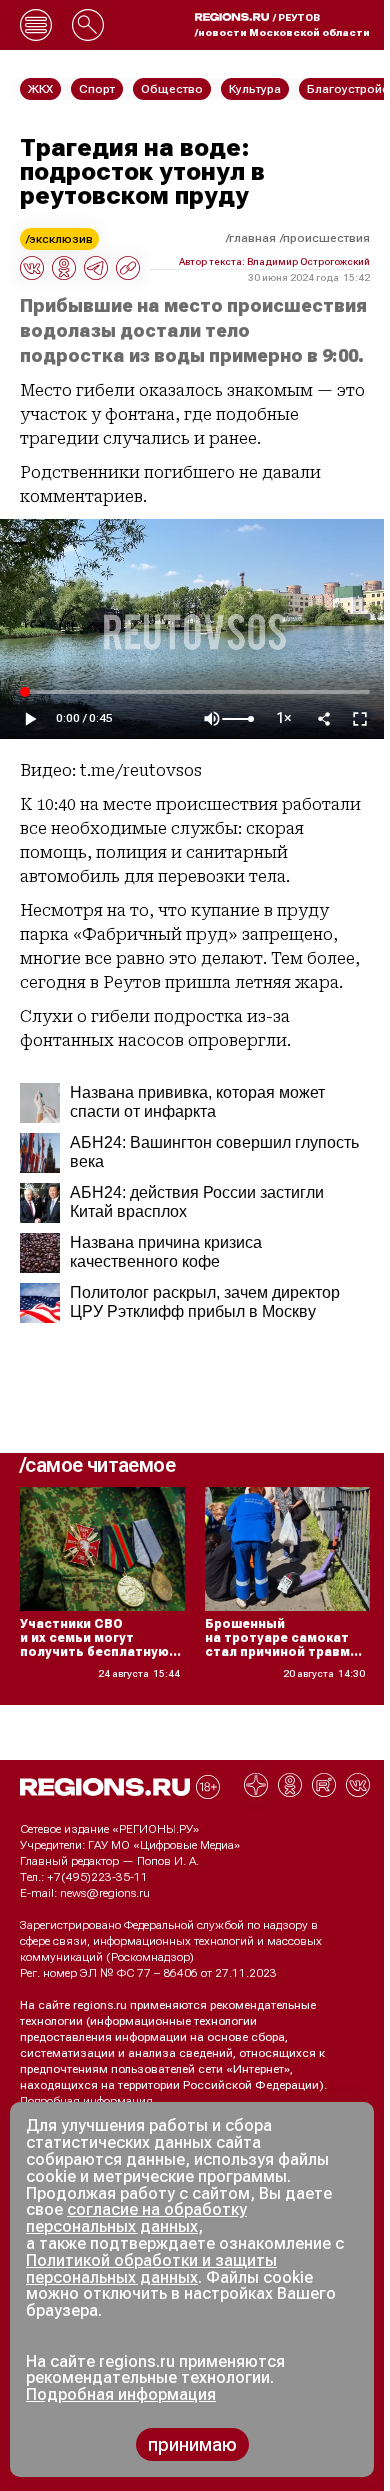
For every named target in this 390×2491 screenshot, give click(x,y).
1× (284, 718)
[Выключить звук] (212, 719)
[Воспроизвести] (30, 719)
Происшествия (326, 238)
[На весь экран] (360, 719)
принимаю (192, 2444)
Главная (252, 238)
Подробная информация (86, 2101)
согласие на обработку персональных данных (136, 2218)
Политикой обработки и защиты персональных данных (151, 2269)
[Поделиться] (324, 719)
